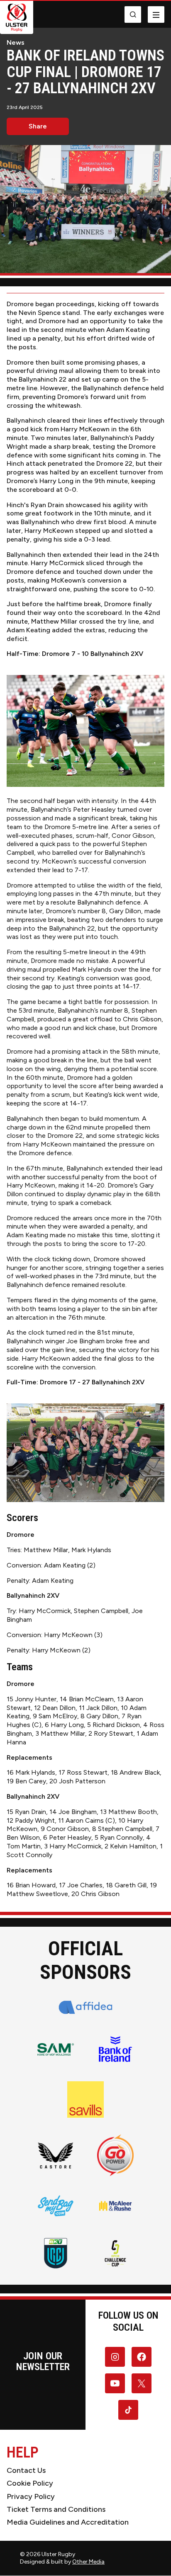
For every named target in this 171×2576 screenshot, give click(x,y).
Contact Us (26, 2470)
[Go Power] (115, 2155)
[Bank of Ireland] (115, 2049)
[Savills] (85, 2100)
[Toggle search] (133, 15)
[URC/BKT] (56, 2253)
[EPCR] (115, 2253)
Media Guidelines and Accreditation (68, 2522)
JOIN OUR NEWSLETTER (43, 2361)
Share (38, 126)
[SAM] (56, 2049)
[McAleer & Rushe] (115, 2206)
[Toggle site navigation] (156, 15)
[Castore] (56, 2155)
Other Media (88, 2562)
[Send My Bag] (56, 2206)
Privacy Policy (31, 2496)
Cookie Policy (30, 2483)
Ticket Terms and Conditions (56, 2509)
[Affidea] (86, 2007)
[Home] (17, 17)
